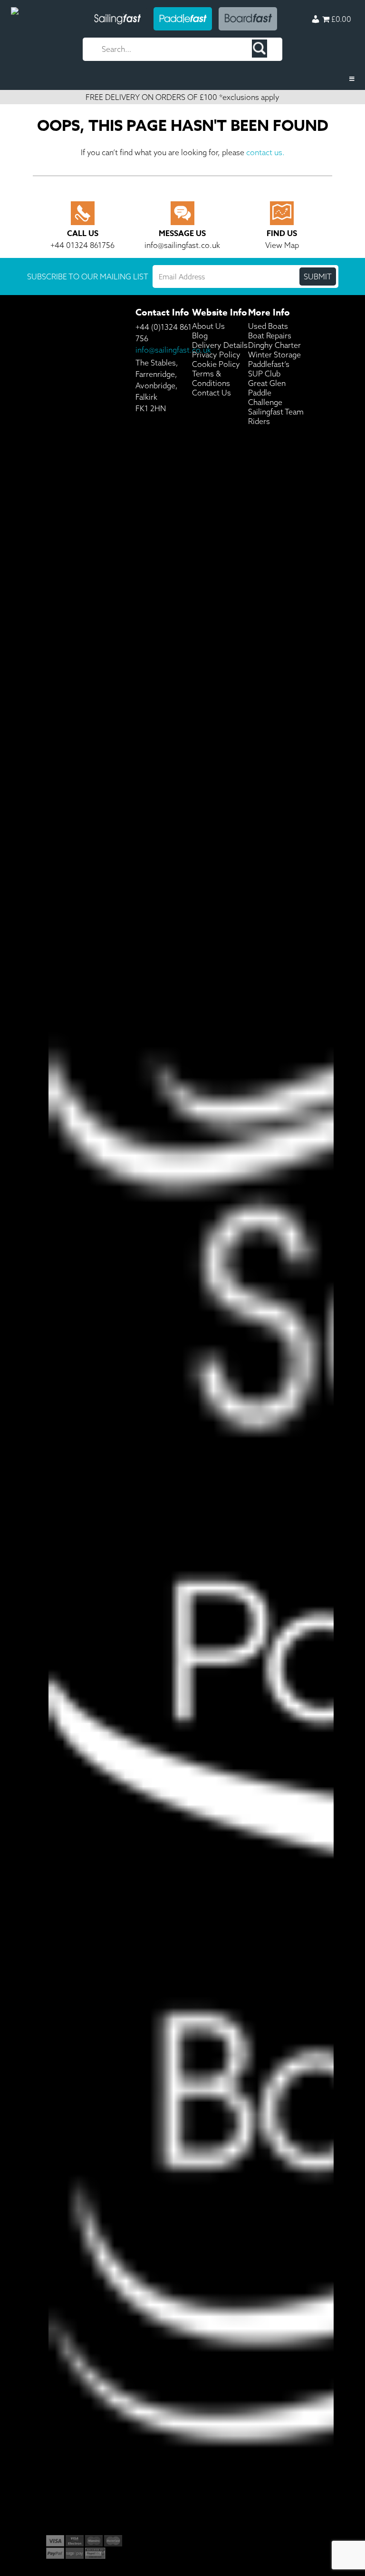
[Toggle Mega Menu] (182, 79)
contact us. (265, 152)
